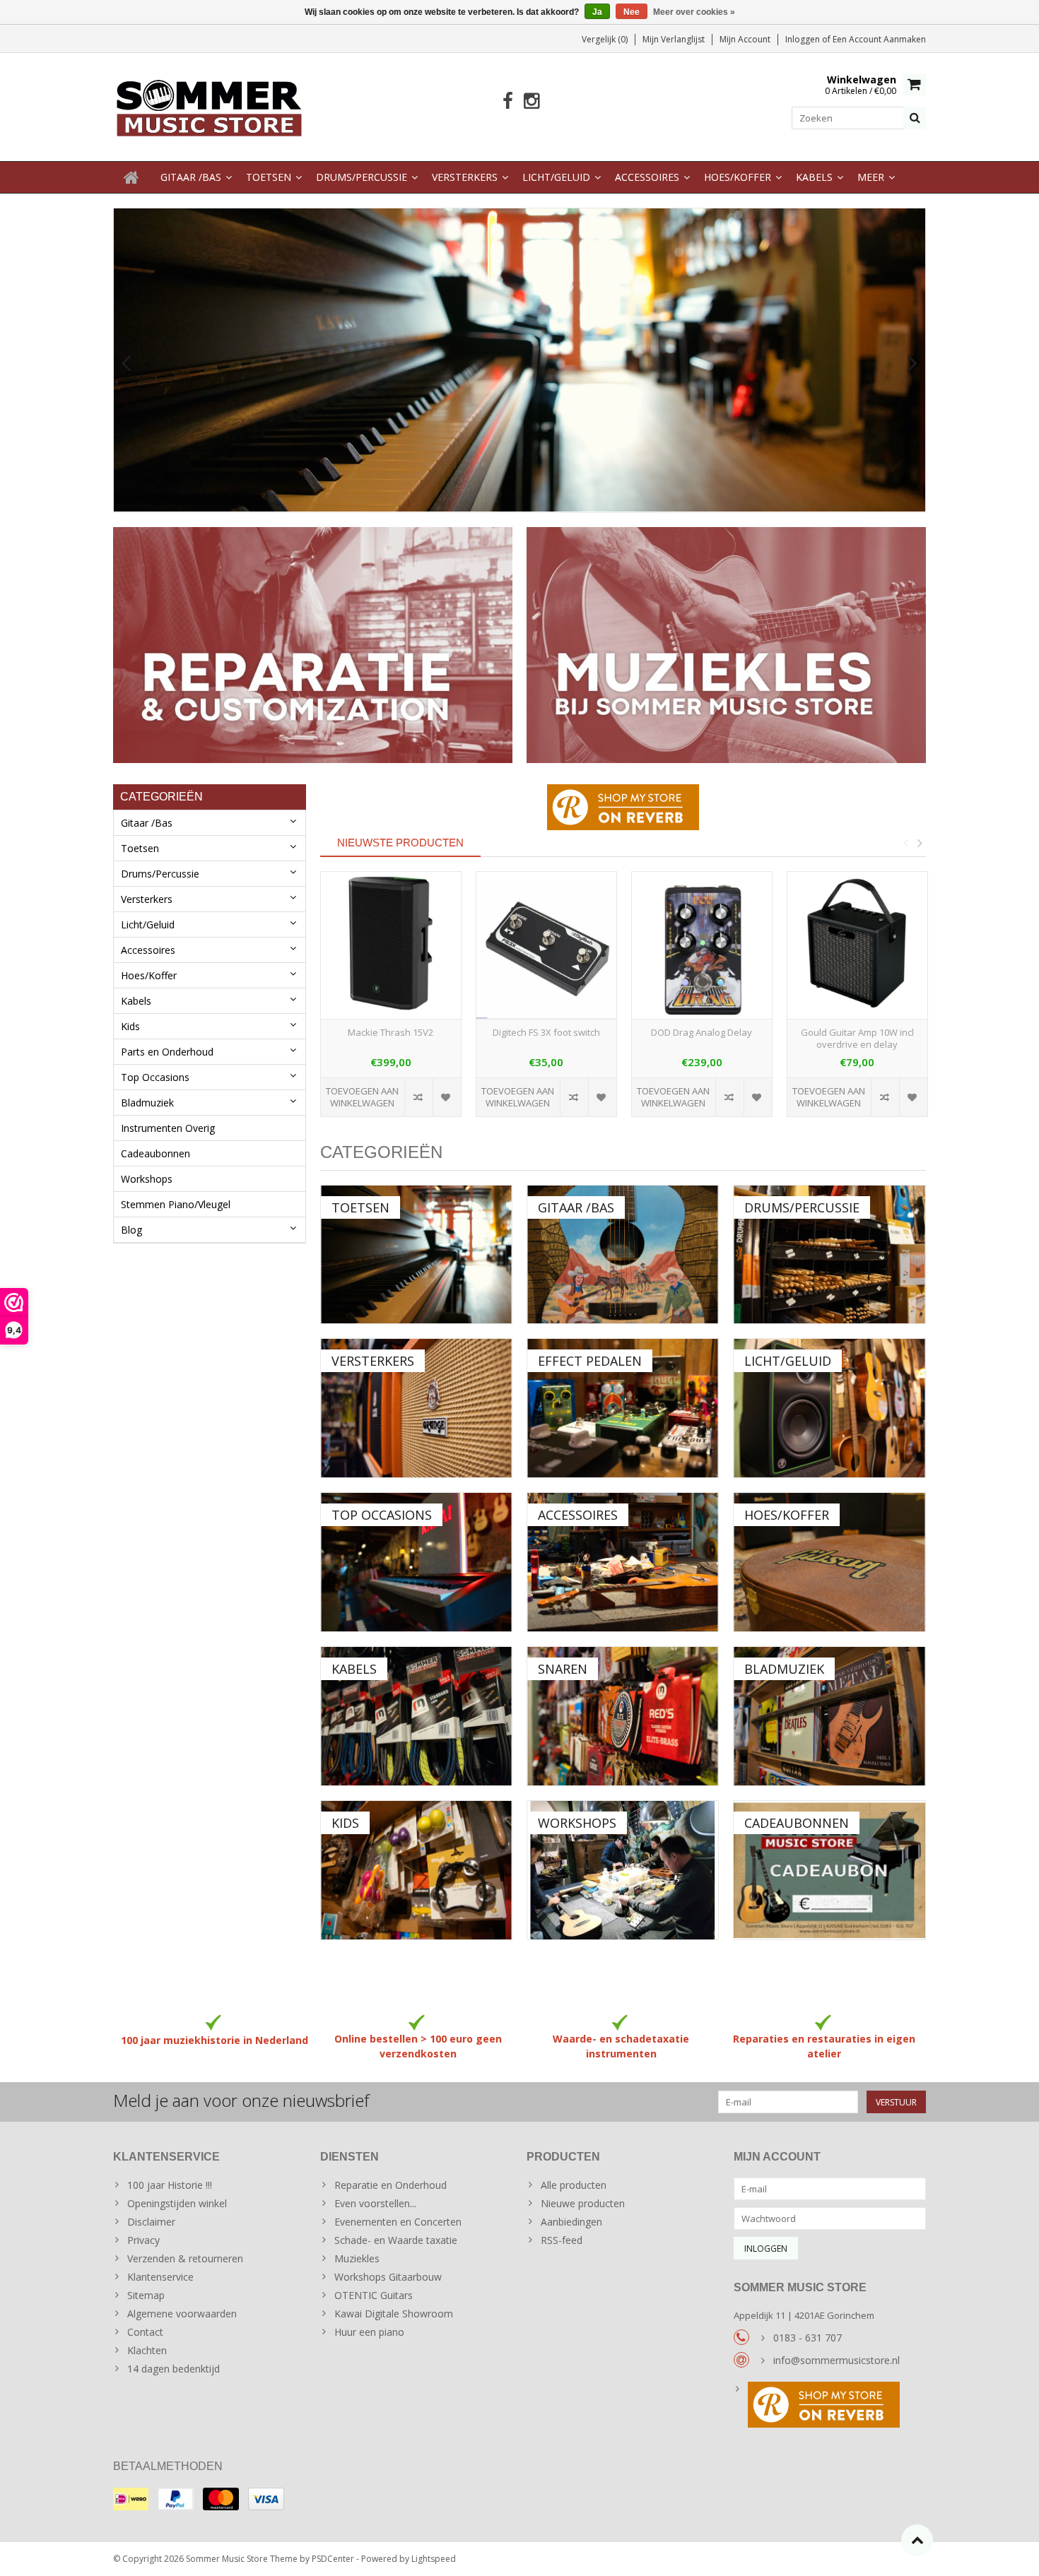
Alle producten (574, 2185)
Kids (130, 1026)
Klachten (147, 2350)
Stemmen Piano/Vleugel (176, 1204)
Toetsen (269, 177)
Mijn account (745, 39)
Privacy (143, 2240)
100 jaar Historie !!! (170, 2185)
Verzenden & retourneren (185, 2258)
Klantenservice (160, 2277)
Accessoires (647, 177)
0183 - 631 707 (808, 2338)
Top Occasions (155, 1077)
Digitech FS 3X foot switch (546, 1033)
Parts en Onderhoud (167, 1052)
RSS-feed (562, 2240)
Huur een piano (369, 2332)
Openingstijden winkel (177, 2203)
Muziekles (357, 2258)
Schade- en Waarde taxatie (396, 2240)
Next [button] (920, 843)
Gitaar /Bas (191, 177)
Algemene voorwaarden (182, 2314)
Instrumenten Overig (168, 1128)
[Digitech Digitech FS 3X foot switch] (546, 946)
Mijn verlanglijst (674, 39)
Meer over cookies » (694, 12)
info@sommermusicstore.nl (837, 2360)
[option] (391, 1002)
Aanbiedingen (571, 2222)
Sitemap (146, 2295)
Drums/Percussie (362, 177)
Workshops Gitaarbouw (388, 2277)
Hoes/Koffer (738, 177)
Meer (871, 177)
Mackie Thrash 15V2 (391, 1033)
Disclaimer (151, 2222)
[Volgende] (913, 364)
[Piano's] (519, 360)
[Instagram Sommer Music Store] (531, 101)
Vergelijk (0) (605, 39)
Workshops (147, 1179)
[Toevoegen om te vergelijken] (418, 1097)
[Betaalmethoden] (131, 2499)
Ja (597, 12)
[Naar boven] (917, 2540)
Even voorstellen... (375, 2203)
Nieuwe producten (583, 2203)
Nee (632, 12)
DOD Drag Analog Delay (702, 1033)
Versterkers (465, 177)
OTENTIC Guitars (374, 2295)
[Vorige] (126, 364)
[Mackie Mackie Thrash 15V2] (391, 946)
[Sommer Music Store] (210, 106)
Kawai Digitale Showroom (394, 2314)
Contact (145, 2332)
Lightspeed (434, 2559)
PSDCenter (333, 2559)
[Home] (131, 177)
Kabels (814, 177)
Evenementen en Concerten (398, 2222)
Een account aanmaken (879, 39)
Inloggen (804, 39)
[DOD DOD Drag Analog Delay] (702, 946)
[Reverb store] (830, 2406)
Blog (131, 1230)
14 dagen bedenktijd (174, 2369)
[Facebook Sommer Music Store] (508, 101)
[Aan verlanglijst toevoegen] (447, 1097)
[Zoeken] (915, 118)
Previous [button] (905, 843)
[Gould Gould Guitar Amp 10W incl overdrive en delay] (857, 946)
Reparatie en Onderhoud (391, 2185)
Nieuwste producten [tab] (400, 843)
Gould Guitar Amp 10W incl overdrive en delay (857, 1039)
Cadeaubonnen (155, 1153)
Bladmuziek (147, 1103)
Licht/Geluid (556, 177)
